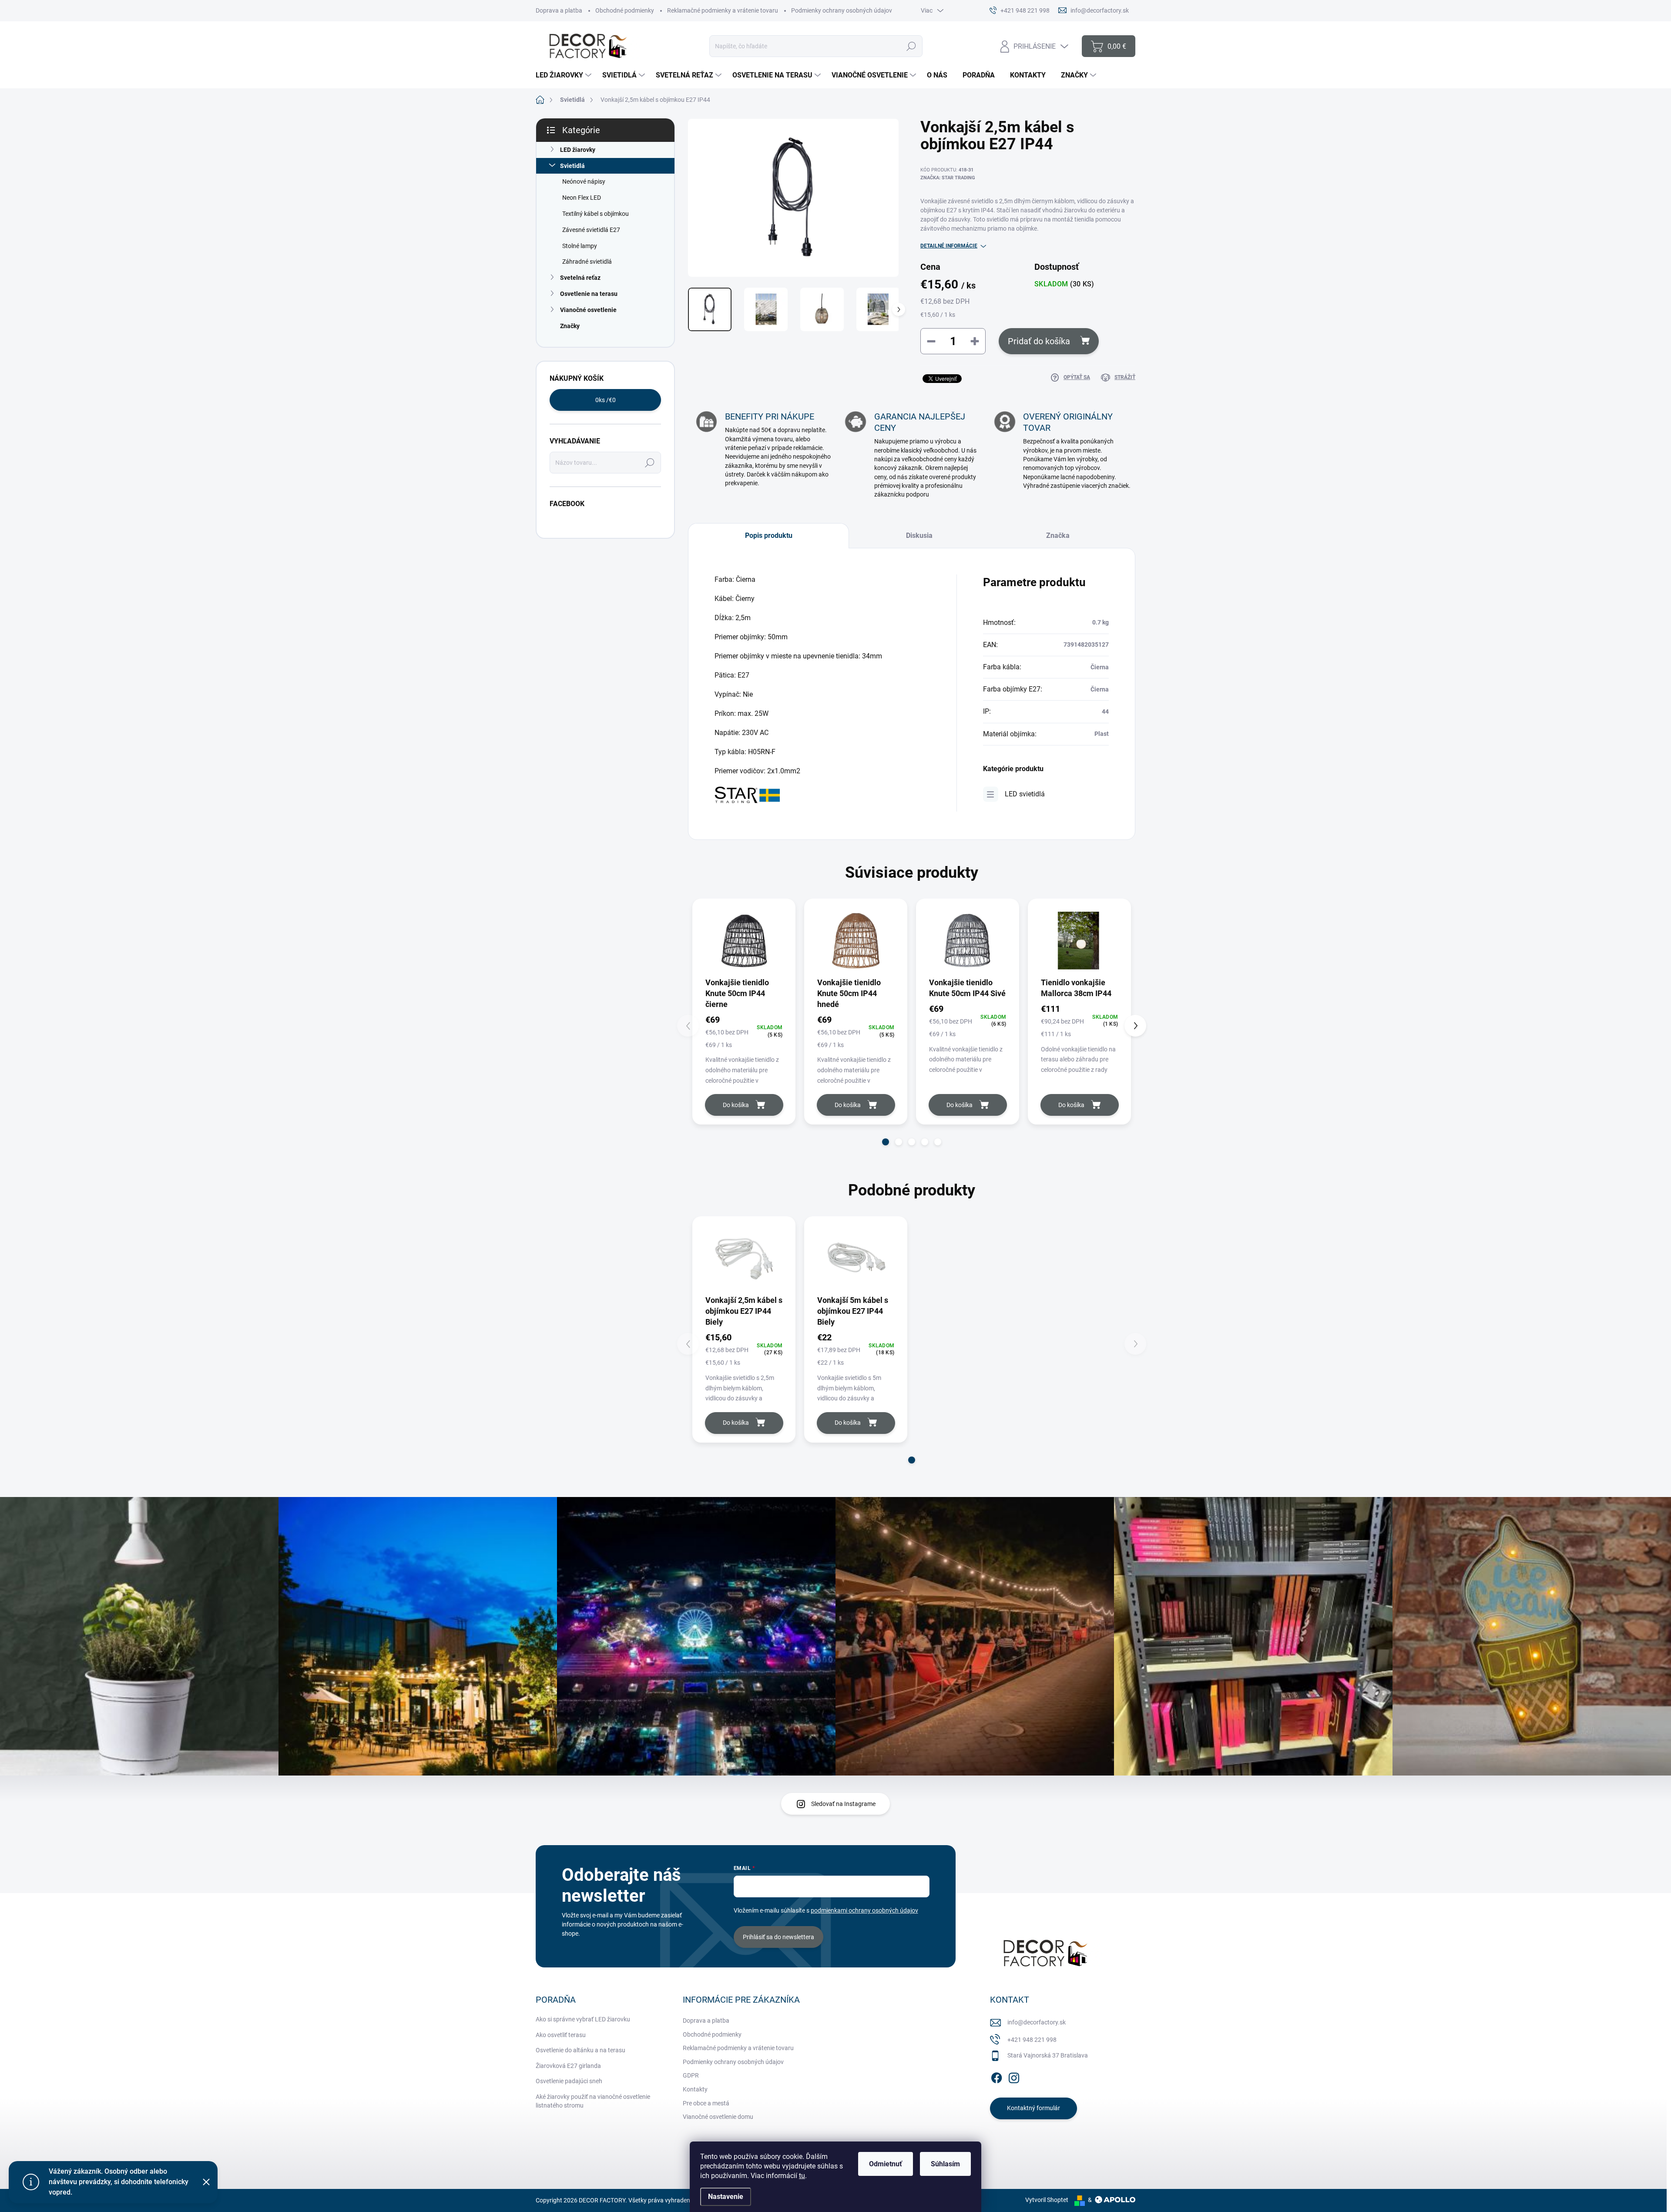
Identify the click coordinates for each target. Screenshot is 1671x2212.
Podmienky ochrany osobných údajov (842, 10)
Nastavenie (726, 2197)
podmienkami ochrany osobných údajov (864, 1910)
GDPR (691, 2075)
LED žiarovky (578, 150)
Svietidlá (572, 166)
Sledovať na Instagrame (843, 1804)
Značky (570, 326)
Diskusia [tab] (919, 535)
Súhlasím (945, 2164)
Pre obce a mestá (706, 2103)
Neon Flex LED (582, 198)
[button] (886, 1142)
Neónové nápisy (584, 181)
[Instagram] (1014, 2076)
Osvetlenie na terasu (589, 294)
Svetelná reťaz (580, 278)
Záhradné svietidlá (587, 262)
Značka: (948, 178)
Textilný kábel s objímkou (596, 214)
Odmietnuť (886, 2164)
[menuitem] (565, 75)
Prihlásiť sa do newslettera (778, 1937)
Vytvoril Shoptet (1047, 2200)
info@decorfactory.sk (1037, 2022)
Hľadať (911, 46)
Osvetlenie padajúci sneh (569, 2081)
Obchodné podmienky (625, 10)
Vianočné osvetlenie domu (718, 2117)
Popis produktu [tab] (769, 535)
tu (802, 2176)
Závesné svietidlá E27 (591, 230)
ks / (606, 400)
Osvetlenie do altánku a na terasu (580, 2050)
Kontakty (695, 2089)
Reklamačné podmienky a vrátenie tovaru (723, 10)
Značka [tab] (1058, 535)
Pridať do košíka (1039, 341)
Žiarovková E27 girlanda (568, 2066)
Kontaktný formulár (1033, 2108)
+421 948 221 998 (1032, 2040)
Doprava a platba (559, 10)
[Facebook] (997, 2076)
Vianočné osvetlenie (588, 310)
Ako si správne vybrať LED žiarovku (583, 2019)
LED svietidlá (1025, 794)
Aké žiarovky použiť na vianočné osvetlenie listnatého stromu (593, 2101)
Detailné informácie (949, 246)
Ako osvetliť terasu (561, 2035)
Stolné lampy (580, 246)
